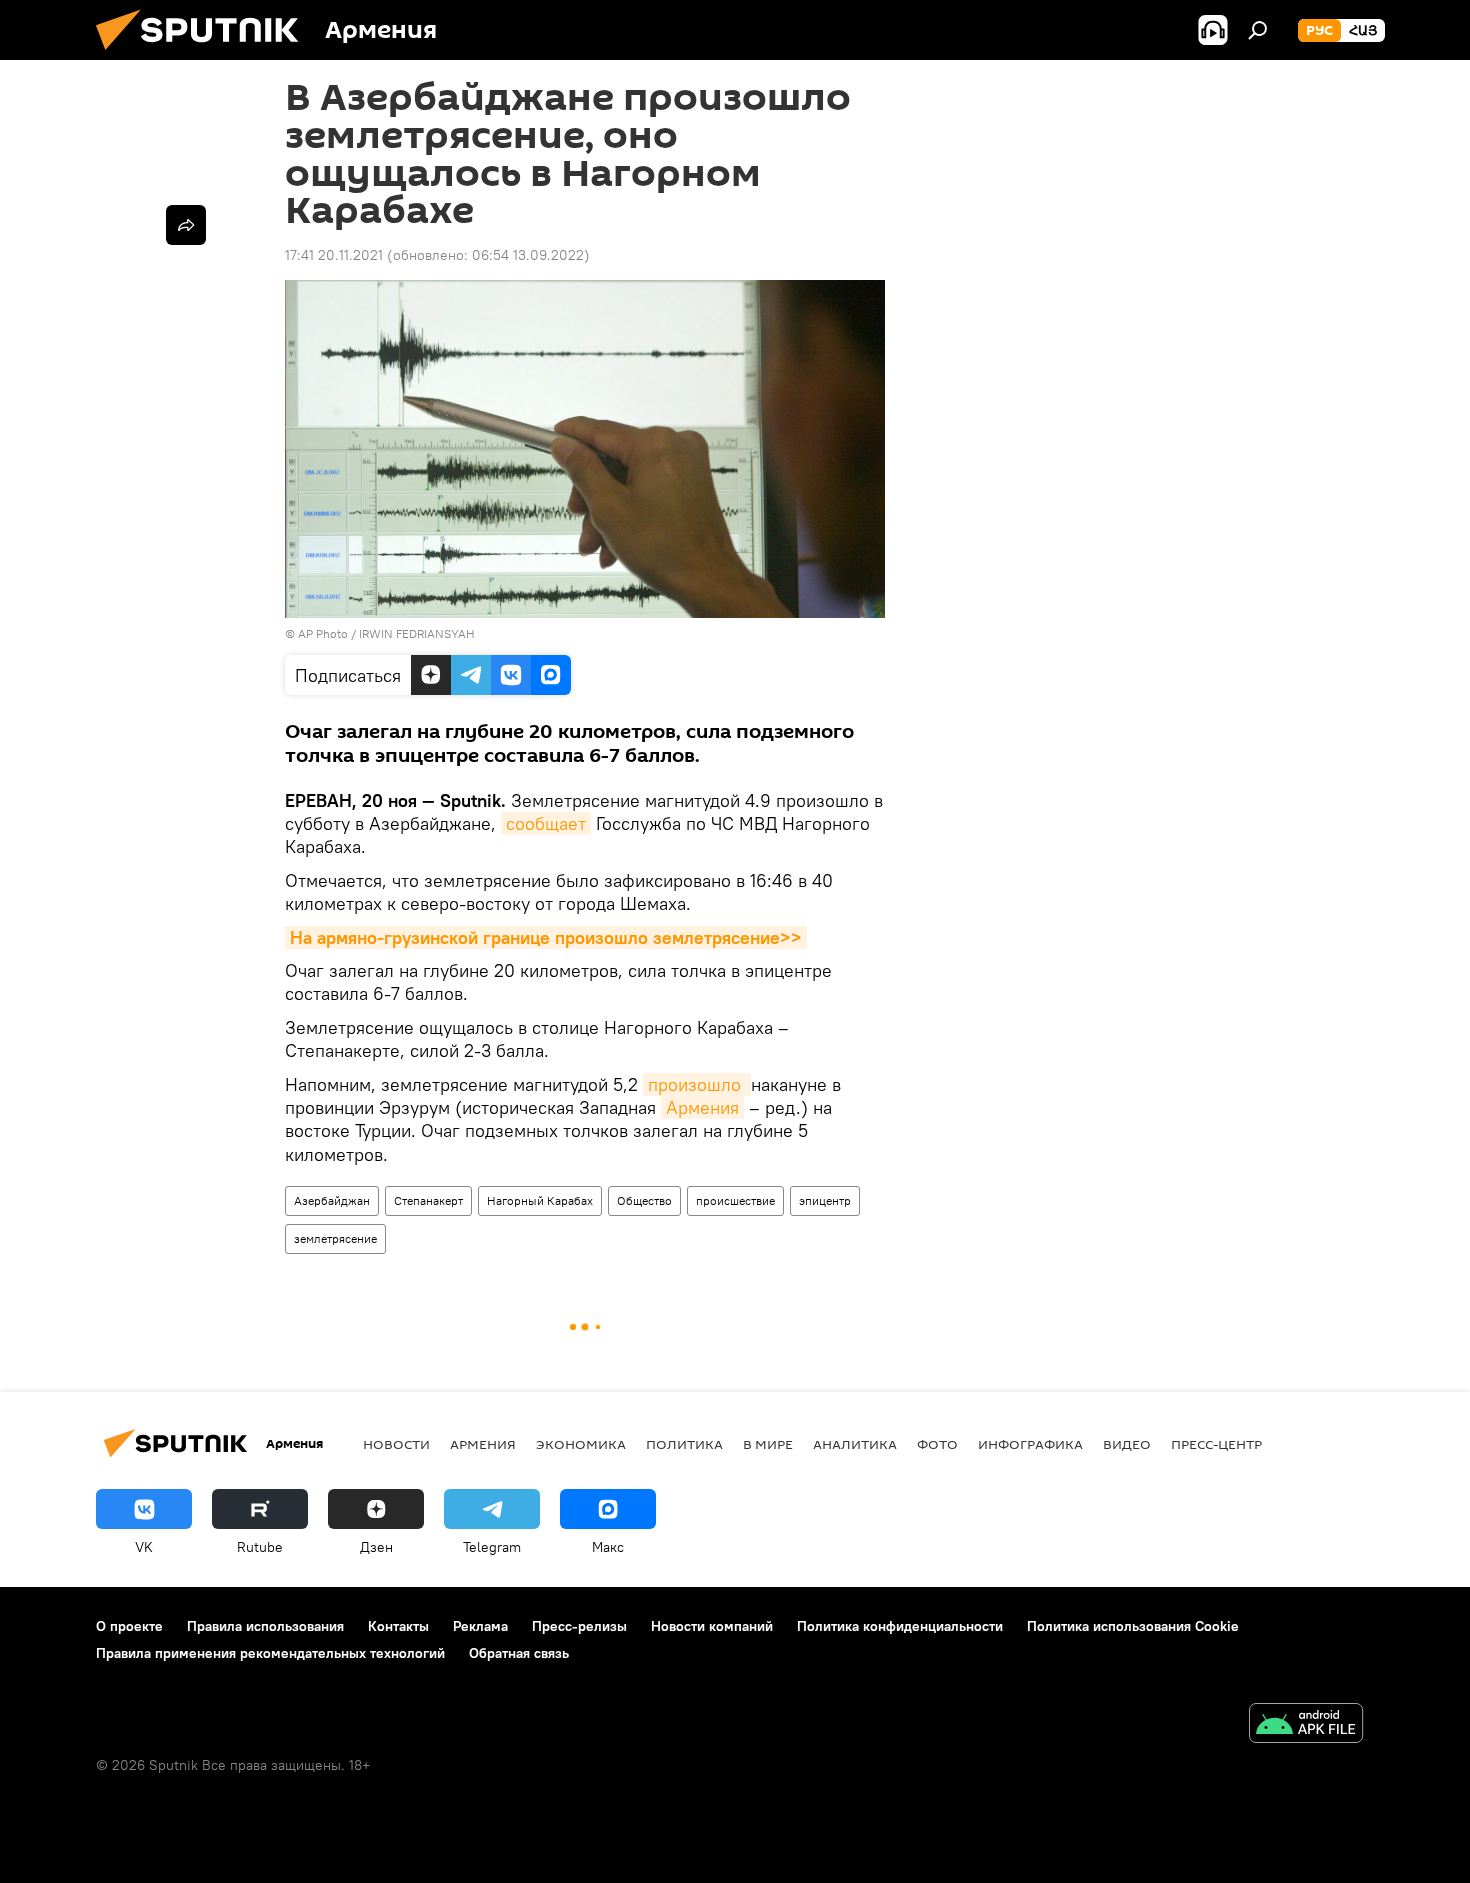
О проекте (129, 1626)
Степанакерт (428, 1200)
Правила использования (265, 1626)
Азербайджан (332, 1200)
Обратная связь (519, 1653)
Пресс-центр (1216, 1444)
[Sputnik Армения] (205, 55)
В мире (768, 1444)
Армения (702, 1107)
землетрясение (335, 1238)
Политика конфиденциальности (900, 1626)
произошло (697, 1084)
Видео (1127, 1444)
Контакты (398, 1626)
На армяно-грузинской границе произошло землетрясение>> (546, 937)
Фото (937, 1444)
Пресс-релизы (579, 1626)
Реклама (480, 1626)
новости (396, 1444)
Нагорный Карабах (540, 1200)
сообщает (546, 823)
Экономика (581, 1444)
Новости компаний (712, 1626)
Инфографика (1030, 1444)
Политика (684, 1444)
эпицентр (825, 1200)
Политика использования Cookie (1133, 1626)
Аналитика (855, 1444)
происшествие (735, 1200)
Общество (644, 1200)
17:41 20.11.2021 (334, 255)
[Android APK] (1306, 1725)
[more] (186, 225)
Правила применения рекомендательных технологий (270, 1653)
